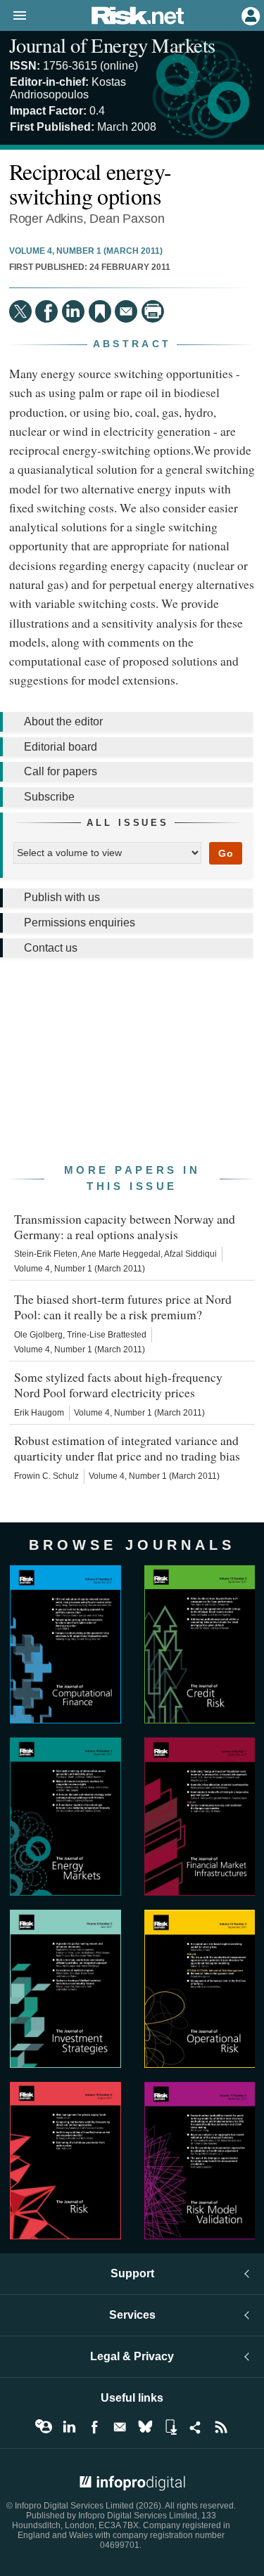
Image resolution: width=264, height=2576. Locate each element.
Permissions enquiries (80, 923)
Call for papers (61, 771)
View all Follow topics (44, 2427)
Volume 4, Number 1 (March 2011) (86, 251)
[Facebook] (46, 311)
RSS (221, 2427)
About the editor (63, 721)
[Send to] (126, 311)
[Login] (249, 15)
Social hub (196, 2427)
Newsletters (120, 2427)
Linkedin (69, 2427)
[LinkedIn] (73, 311)
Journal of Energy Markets (112, 45)
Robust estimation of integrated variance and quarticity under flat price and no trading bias (127, 1448)
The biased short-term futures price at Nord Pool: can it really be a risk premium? (123, 1307)
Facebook (94, 2427)
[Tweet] (20, 311)
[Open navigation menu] (13, 16)
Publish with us (62, 897)
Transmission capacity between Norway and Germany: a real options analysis (125, 1226)
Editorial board (61, 747)
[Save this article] (100, 311)
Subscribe (49, 797)
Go (226, 853)
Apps (170, 2427)
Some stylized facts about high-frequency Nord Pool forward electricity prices (118, 1385)
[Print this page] (153, 311)
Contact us (51, 948)
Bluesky (145, 2427)
